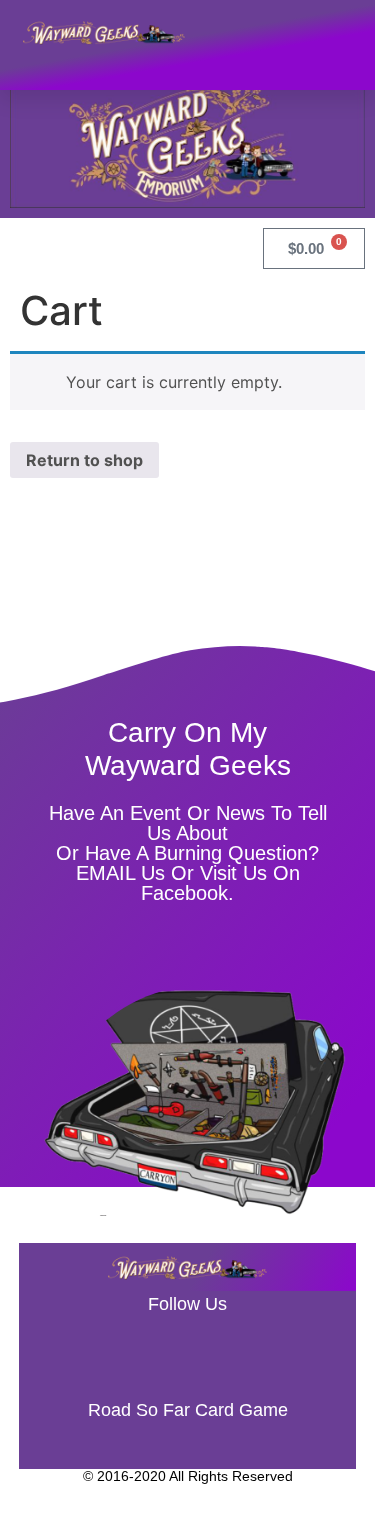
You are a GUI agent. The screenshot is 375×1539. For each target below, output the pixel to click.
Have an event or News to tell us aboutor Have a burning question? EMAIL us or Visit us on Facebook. (188, 853)
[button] (340, 32)
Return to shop (84, 460)
